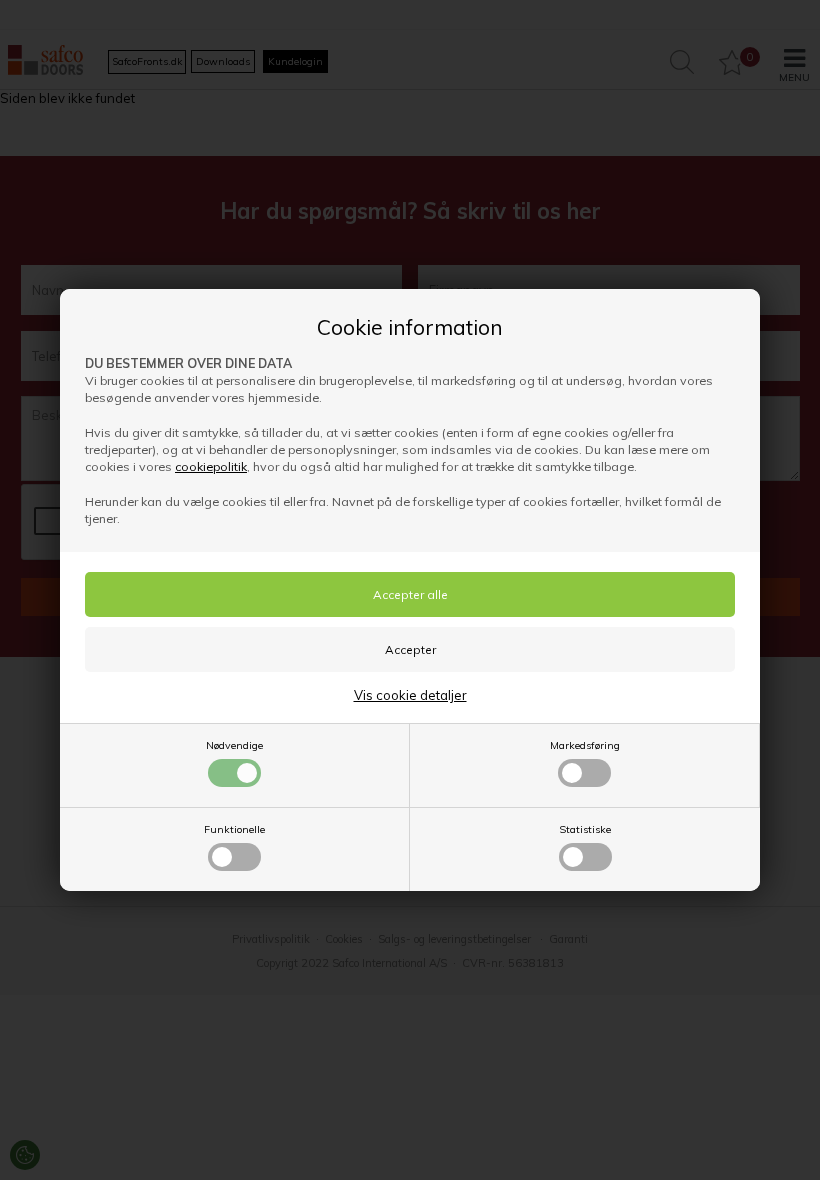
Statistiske (585, 829)
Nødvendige (234, 745)
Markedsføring (585, 745)
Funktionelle (234, 829)
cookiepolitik (211, 466)
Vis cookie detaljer (410, 695)
